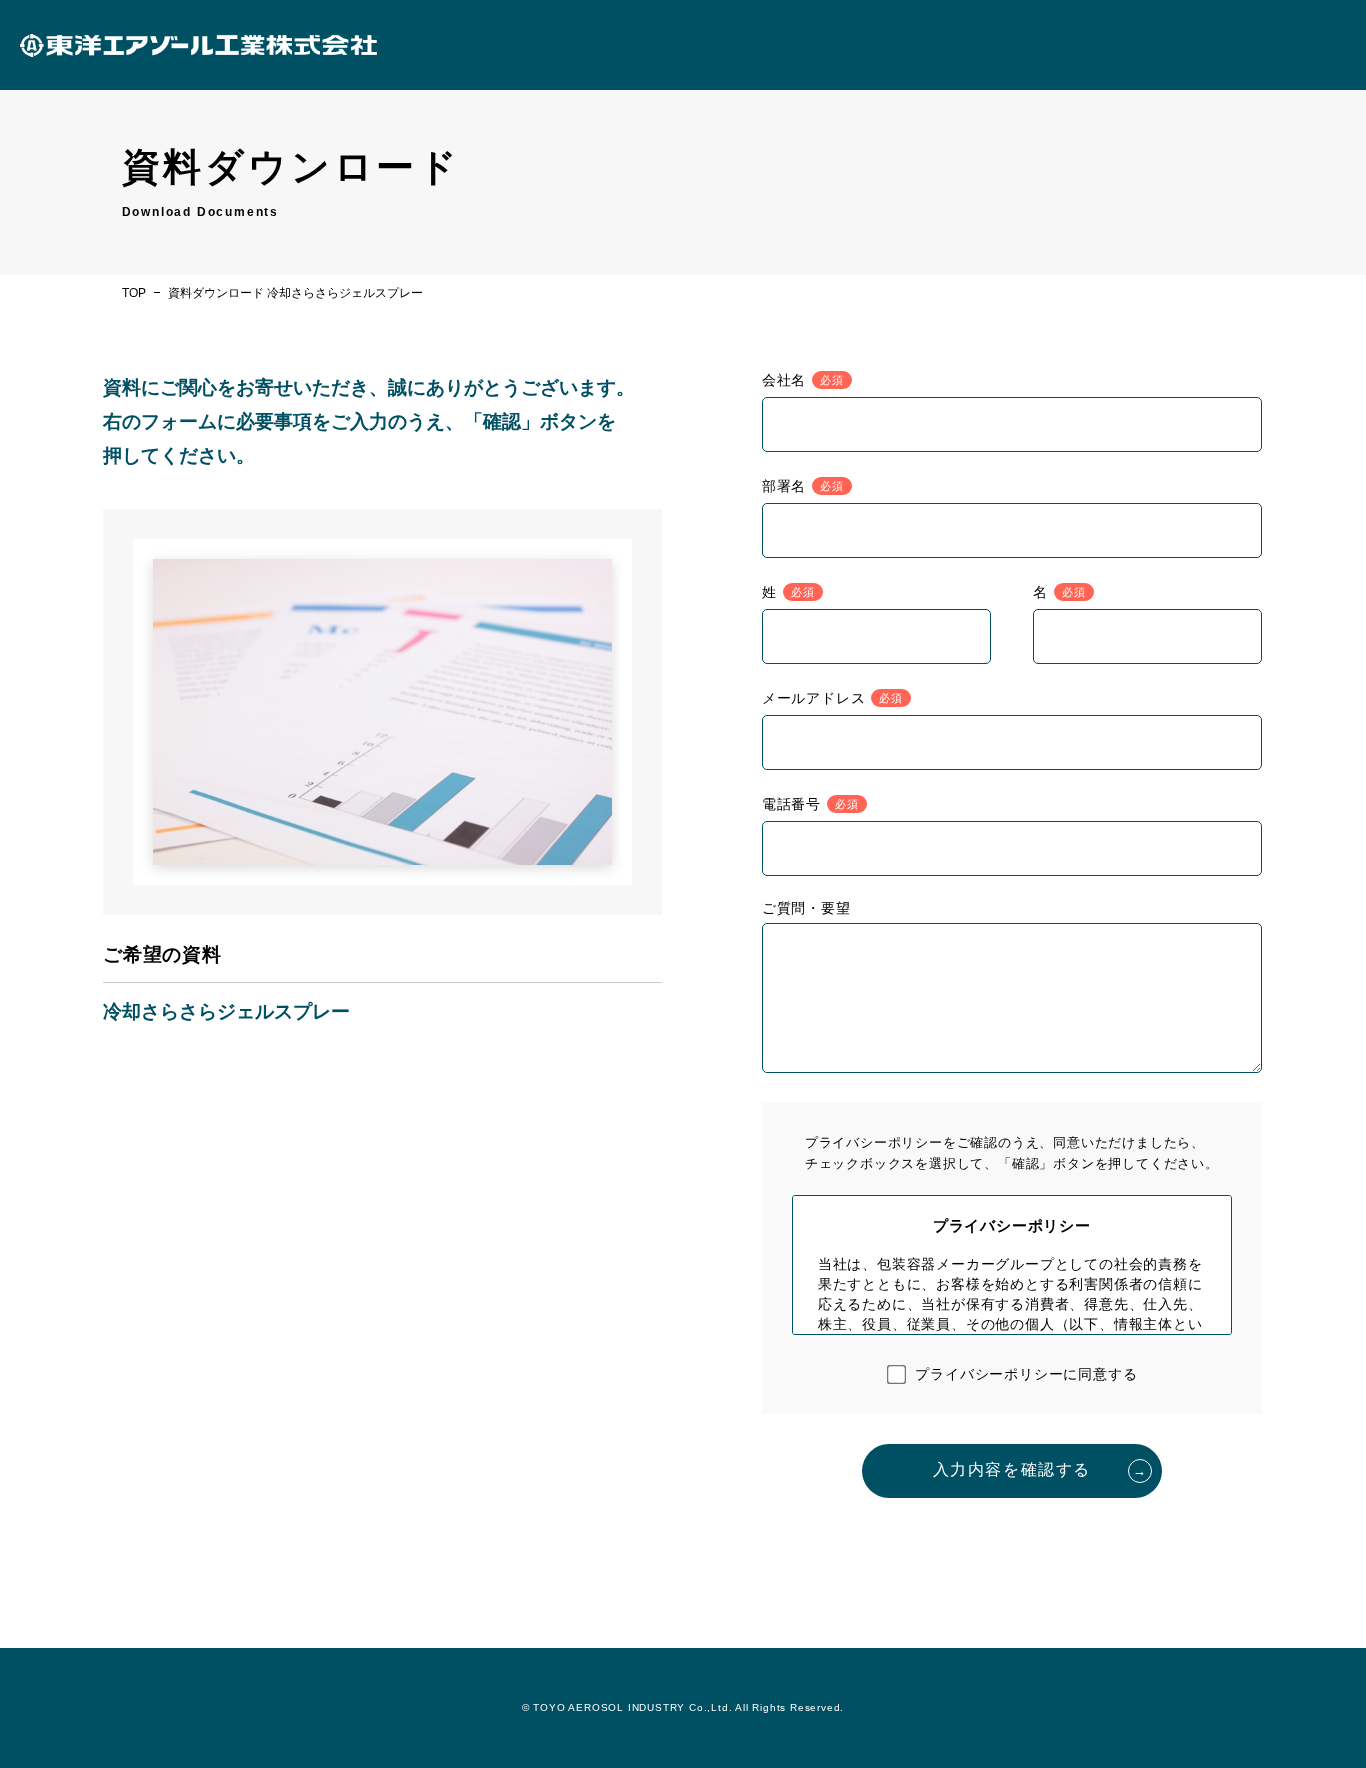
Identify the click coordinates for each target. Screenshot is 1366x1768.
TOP (134, 293)
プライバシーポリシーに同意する (1026, 1374)
